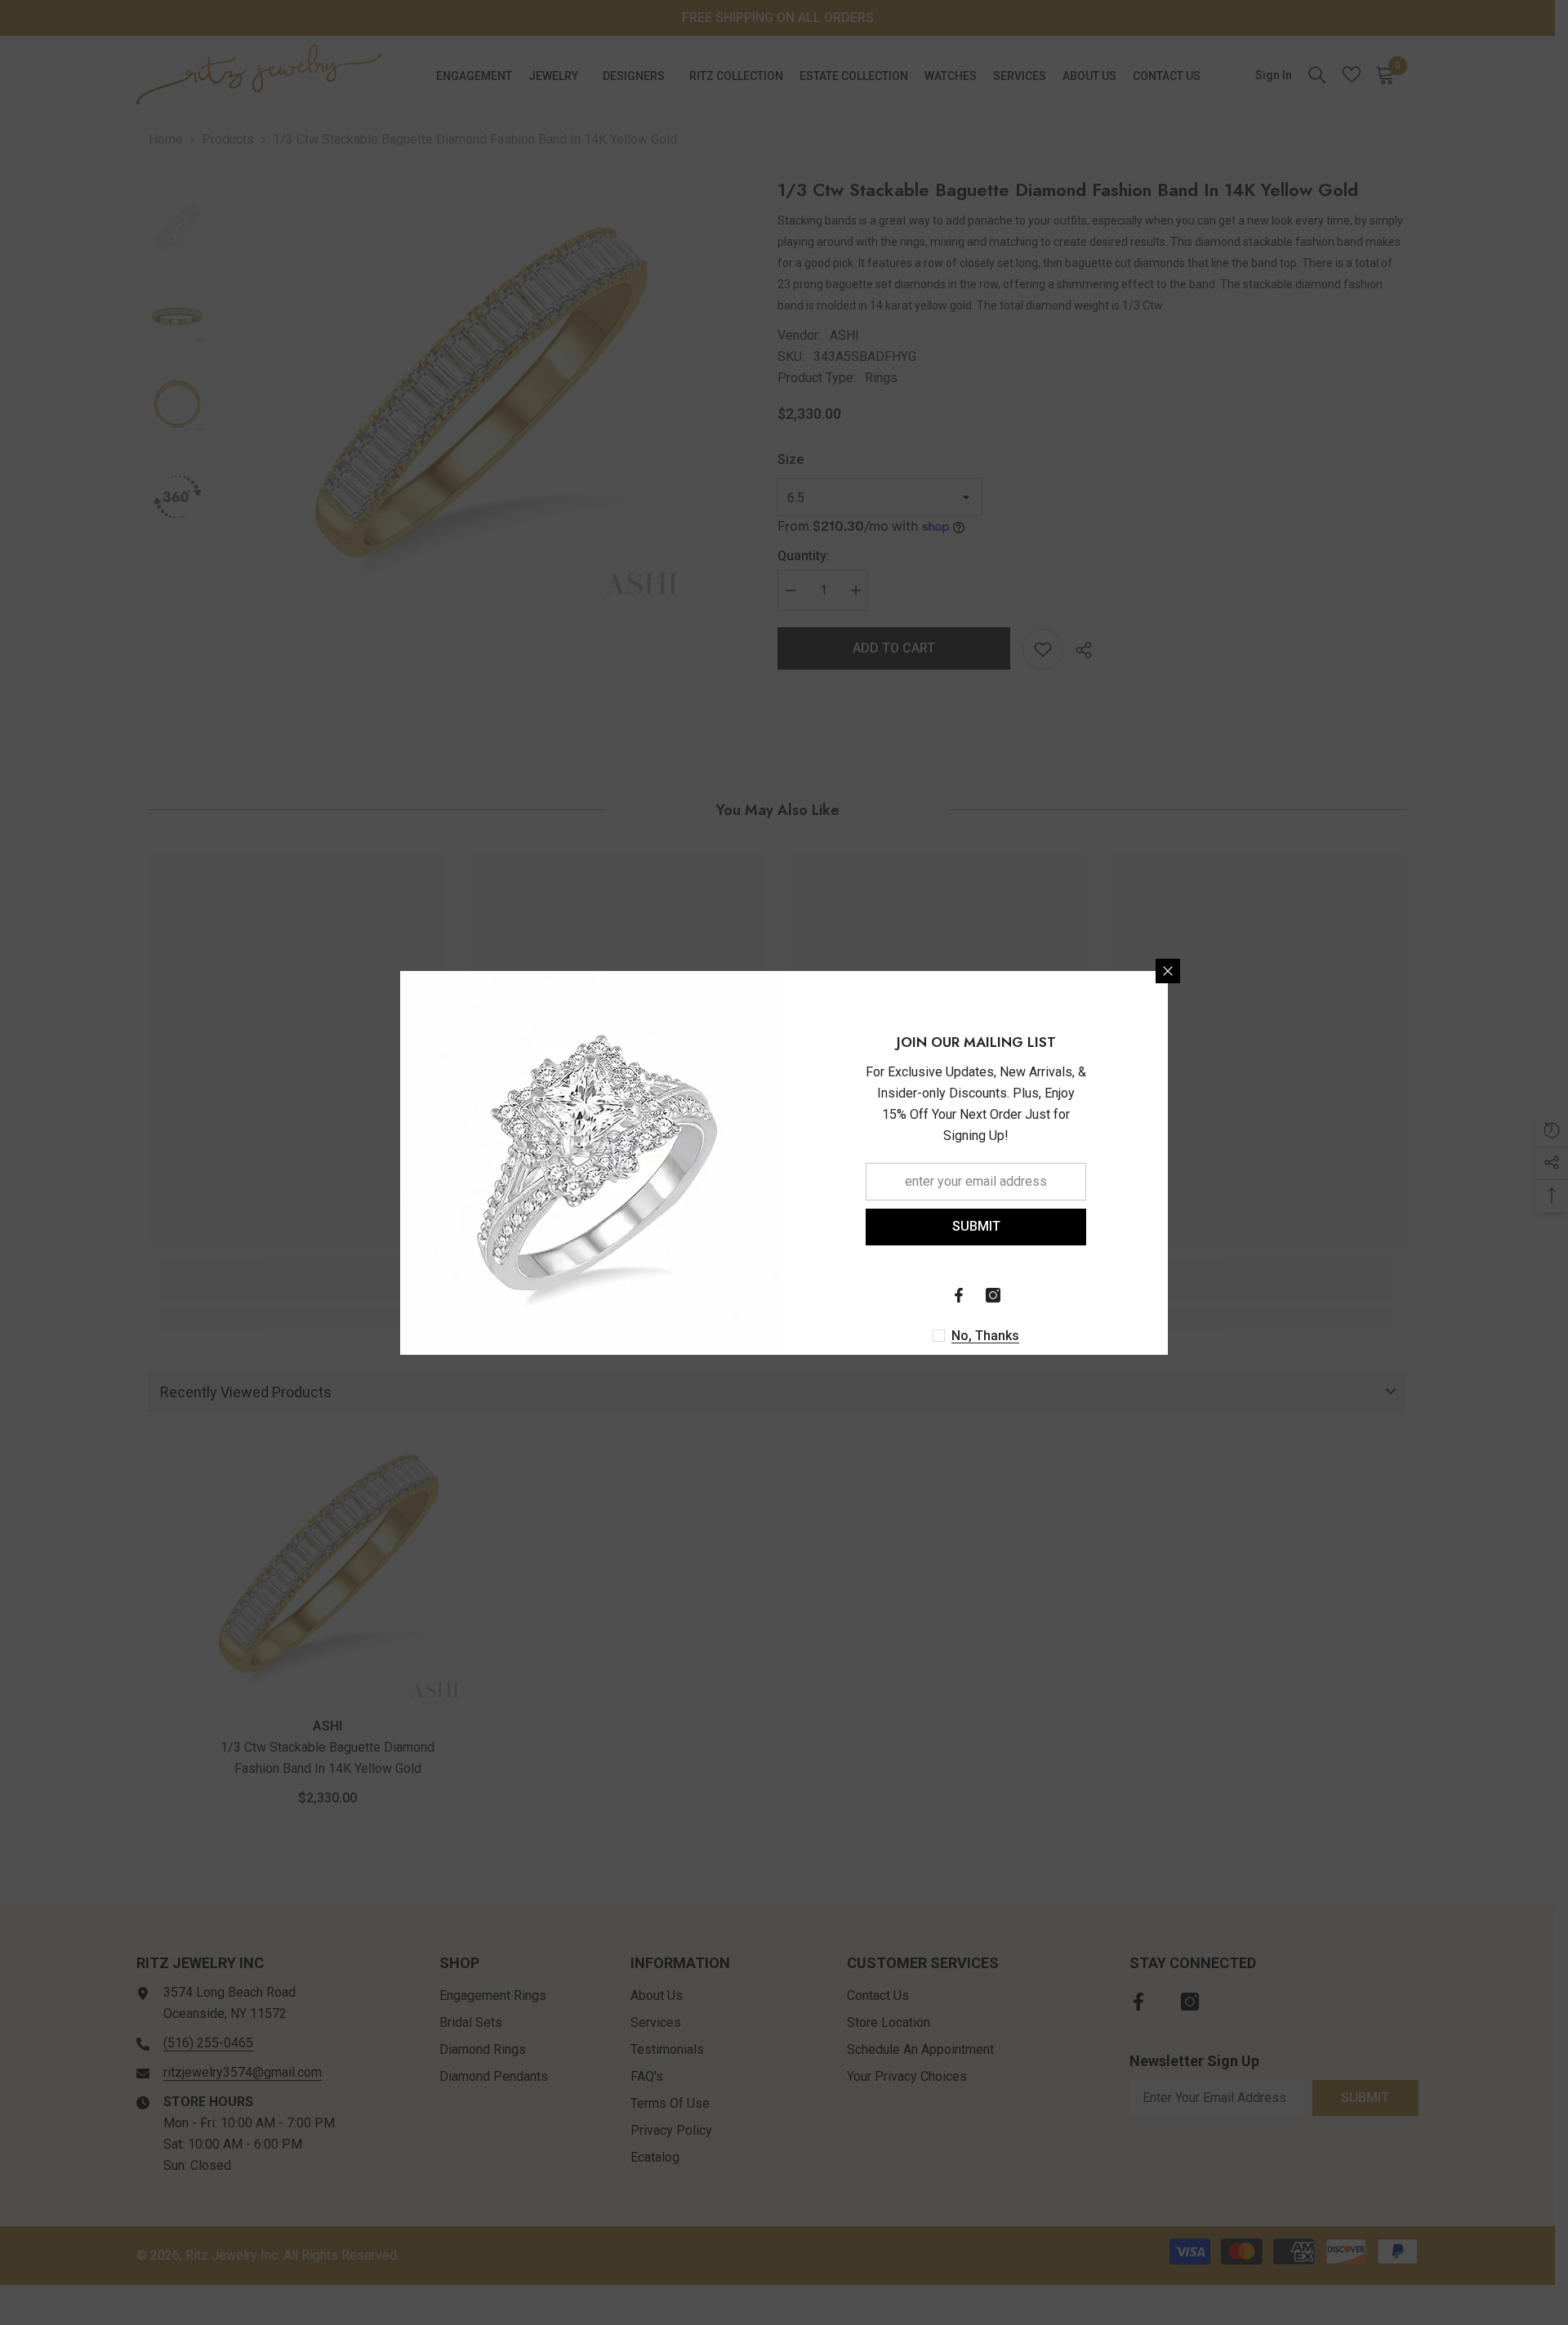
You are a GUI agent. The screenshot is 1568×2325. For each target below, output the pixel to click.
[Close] (1168, 971)
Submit (976, 1226)
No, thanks (985, 1336)
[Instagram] (993, 1295)
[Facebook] (959, 1295)
